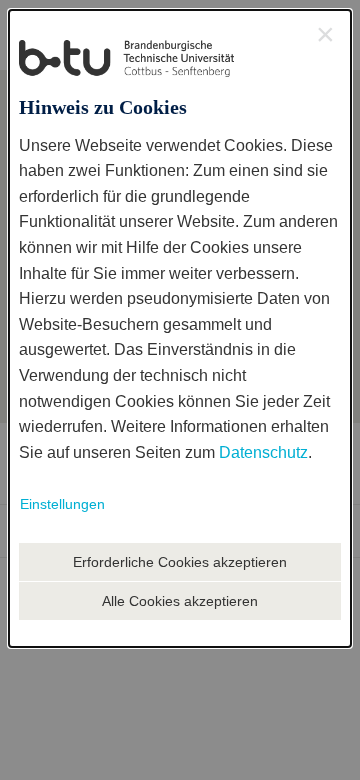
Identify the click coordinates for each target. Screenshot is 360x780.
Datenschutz (263, 452)
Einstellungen (62, 504)
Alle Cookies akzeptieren (180, 601)
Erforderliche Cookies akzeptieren (180, 562)
